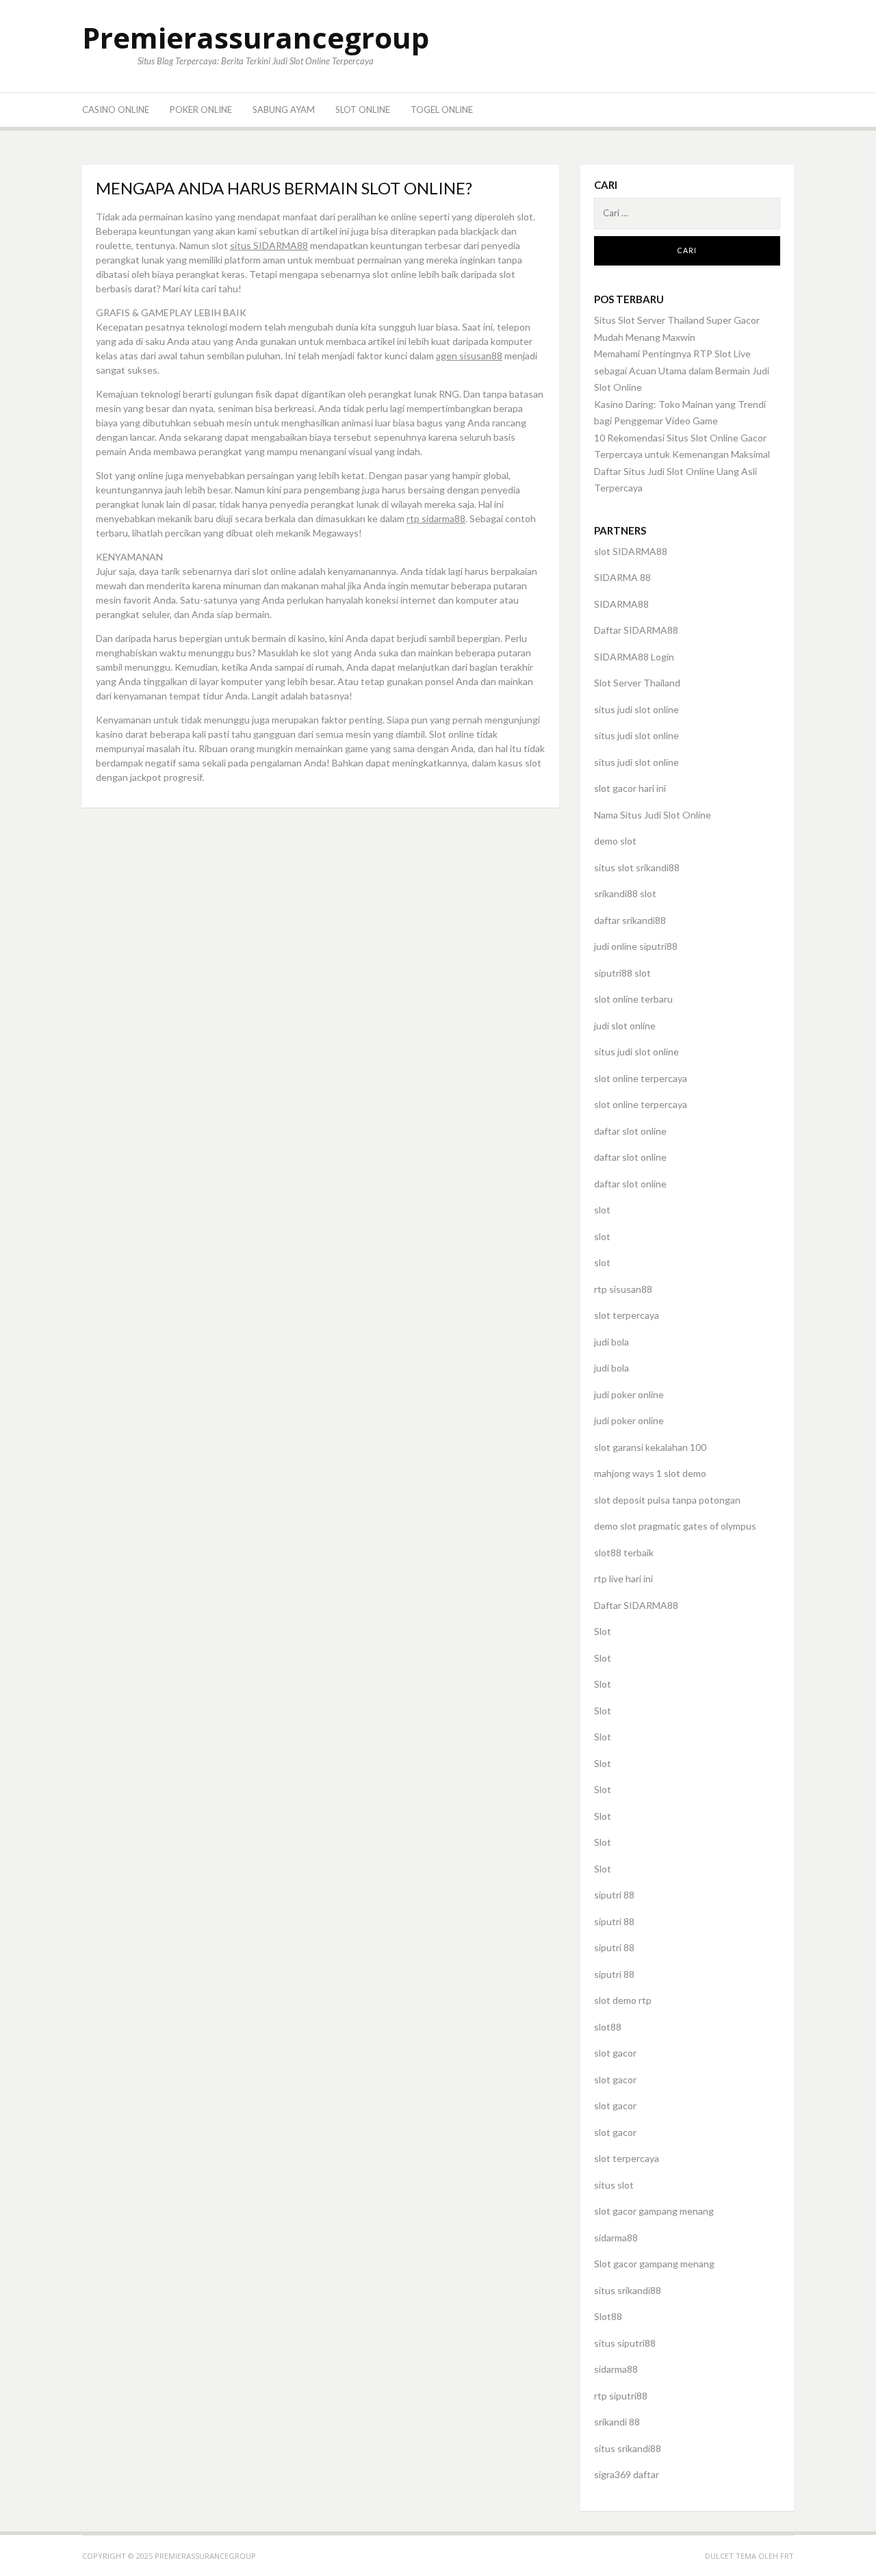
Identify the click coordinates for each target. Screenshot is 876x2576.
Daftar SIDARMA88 (636, 630)
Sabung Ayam (284, 110)
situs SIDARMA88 (269, 245)
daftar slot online (630, 1131)
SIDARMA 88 (622, 577)
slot (602, 1210)
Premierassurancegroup (256, 37)
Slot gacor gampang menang (654, 2264)
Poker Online (201, 110)
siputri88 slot (622, 973)
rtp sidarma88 (436, 518)
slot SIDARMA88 (631, 551)
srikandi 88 (617, 2422)
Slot (603, 1631)
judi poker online (629, 1394)
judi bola (611, 1342)
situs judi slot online (636, 709)
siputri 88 (614, 1895)
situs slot (614, 2185)
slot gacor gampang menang (654, 2211)
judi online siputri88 (636, 946)
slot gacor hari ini (630, 788)
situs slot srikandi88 (637, 867)
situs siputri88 (625, 2343)
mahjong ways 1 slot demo (650, 1473)
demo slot (615, 841)
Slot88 (608, 2316)
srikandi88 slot (625, 893)
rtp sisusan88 (623, 1289)
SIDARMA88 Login (634, 657)
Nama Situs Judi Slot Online (653, 815)
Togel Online (442, 110)
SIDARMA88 (621, 604)
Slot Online (363, 110)
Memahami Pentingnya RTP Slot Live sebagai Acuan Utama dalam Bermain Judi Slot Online (682, 370)
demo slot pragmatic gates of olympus (675, 1526)
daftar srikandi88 (630, 920)
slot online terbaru (633, 999)
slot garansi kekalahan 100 (650, 1447)
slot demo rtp (623, 2000)
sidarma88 (616, 2238)
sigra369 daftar (627, 2474)
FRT (787, 2556)
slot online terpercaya (641, 1078)
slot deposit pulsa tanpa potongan (667, 1500)
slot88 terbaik (624, 1553)
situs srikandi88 (628, 2290)
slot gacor (615, 2053)
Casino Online (116, 110)
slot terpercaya (627, 1315)
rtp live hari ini (623, 1579)
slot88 (608, 2027)
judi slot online (625, 1026)
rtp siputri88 (621, 2396)
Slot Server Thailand (637, 683)
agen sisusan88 (469, 356)
